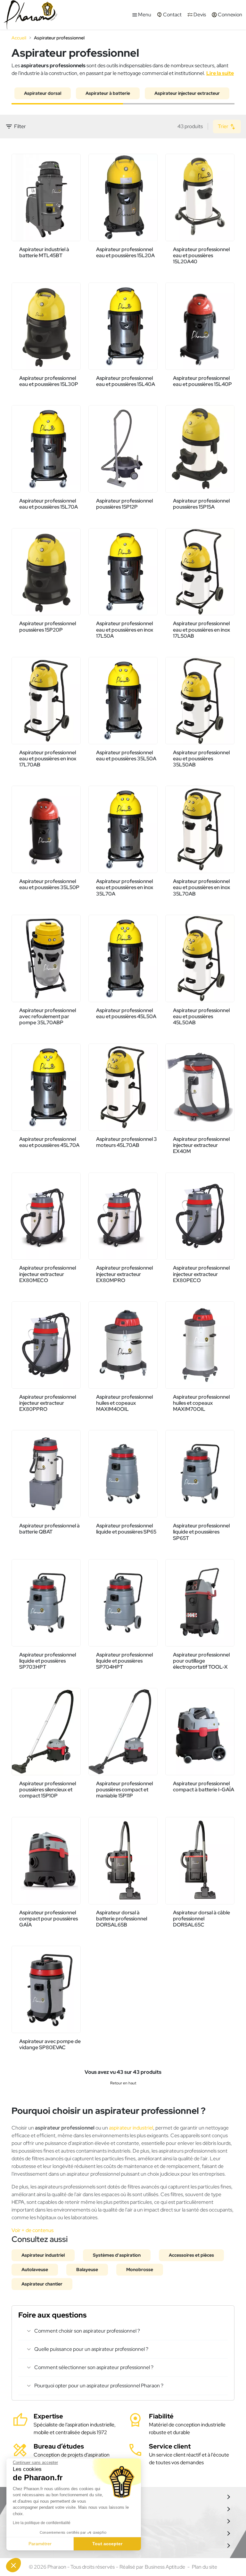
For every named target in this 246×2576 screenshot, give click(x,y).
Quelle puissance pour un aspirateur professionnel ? (91, 2349)
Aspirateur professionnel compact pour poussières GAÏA (49, 1919)
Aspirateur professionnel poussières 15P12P (124, 504)
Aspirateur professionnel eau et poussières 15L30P (49, 381)
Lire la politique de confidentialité (42, 2523)
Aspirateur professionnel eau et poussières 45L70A (49, 1142)
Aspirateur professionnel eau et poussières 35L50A (126, 756)
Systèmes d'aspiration (117, 2255)
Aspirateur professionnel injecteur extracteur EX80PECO (201, 1274)
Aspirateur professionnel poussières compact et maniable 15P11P (124, 1790)
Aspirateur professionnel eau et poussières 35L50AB (201, 759)
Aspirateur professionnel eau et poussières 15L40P (202, 381)
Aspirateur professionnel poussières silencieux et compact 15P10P (48, 1790)
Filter (16, 127)
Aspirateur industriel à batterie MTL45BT (44, 252)
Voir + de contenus (33, 2230)
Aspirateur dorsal (43, 93)
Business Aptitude (165, 2567)
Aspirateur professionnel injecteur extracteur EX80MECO (48, 1274)
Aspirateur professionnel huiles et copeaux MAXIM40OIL (124, 1403)
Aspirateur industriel (43, 2255)
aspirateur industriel (131, 2128)
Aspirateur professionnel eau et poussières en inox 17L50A (125, 630)
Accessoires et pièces (191, 2255)
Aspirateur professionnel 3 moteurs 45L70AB (127, 1142)
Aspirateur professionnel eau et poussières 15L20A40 (201, 255)
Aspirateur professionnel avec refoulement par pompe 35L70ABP (48, 1016)
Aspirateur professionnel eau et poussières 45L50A (126, 1013)
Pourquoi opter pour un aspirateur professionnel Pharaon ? (99, 2386)
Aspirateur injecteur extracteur (187, 93)
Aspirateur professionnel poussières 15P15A (201, 504)
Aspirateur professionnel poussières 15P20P (48, 626)
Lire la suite (220, 73)
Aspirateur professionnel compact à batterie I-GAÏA (204, 1787)
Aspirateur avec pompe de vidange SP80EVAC (50, 2044)
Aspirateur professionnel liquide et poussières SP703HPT (48, 1661)
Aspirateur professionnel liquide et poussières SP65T (201, 1532)
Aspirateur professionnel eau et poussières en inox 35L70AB (201, 887)
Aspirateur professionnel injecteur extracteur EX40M (201, 1145)
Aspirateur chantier (42, 2284)
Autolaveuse (35, 2269)
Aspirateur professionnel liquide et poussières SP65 (126, 1529)
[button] (13, 2565)
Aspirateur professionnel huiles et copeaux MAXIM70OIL (201, 1403)
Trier (224, 126)
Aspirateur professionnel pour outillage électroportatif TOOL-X (201, 1661)
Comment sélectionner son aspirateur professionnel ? (94, 2367)
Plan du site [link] (205, 2567)
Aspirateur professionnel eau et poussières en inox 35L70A (125, 887)
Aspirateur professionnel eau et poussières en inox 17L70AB (48, 759)
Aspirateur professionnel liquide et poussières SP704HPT (124, 1661)
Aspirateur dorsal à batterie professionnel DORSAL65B (122, 1919)
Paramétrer (40, 2544)
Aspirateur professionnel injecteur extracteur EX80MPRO (124, 1274)
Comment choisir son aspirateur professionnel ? (87, 2331)
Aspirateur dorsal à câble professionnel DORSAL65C (201, 1919)
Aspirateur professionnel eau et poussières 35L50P (49, 884)
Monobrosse (140, 2269)
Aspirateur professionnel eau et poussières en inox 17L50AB (201, 630)
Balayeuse (87, 2269)
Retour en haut (123, 2083)
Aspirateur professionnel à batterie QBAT (49, 1529)
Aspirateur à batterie (108, 93)
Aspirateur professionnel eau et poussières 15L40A (126, 381)
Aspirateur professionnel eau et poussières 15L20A (125, 252)
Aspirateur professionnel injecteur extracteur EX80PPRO (48, 1403)
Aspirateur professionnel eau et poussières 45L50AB (201, 1016)
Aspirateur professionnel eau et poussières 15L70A (49, 504)
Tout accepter (107, 2544)
